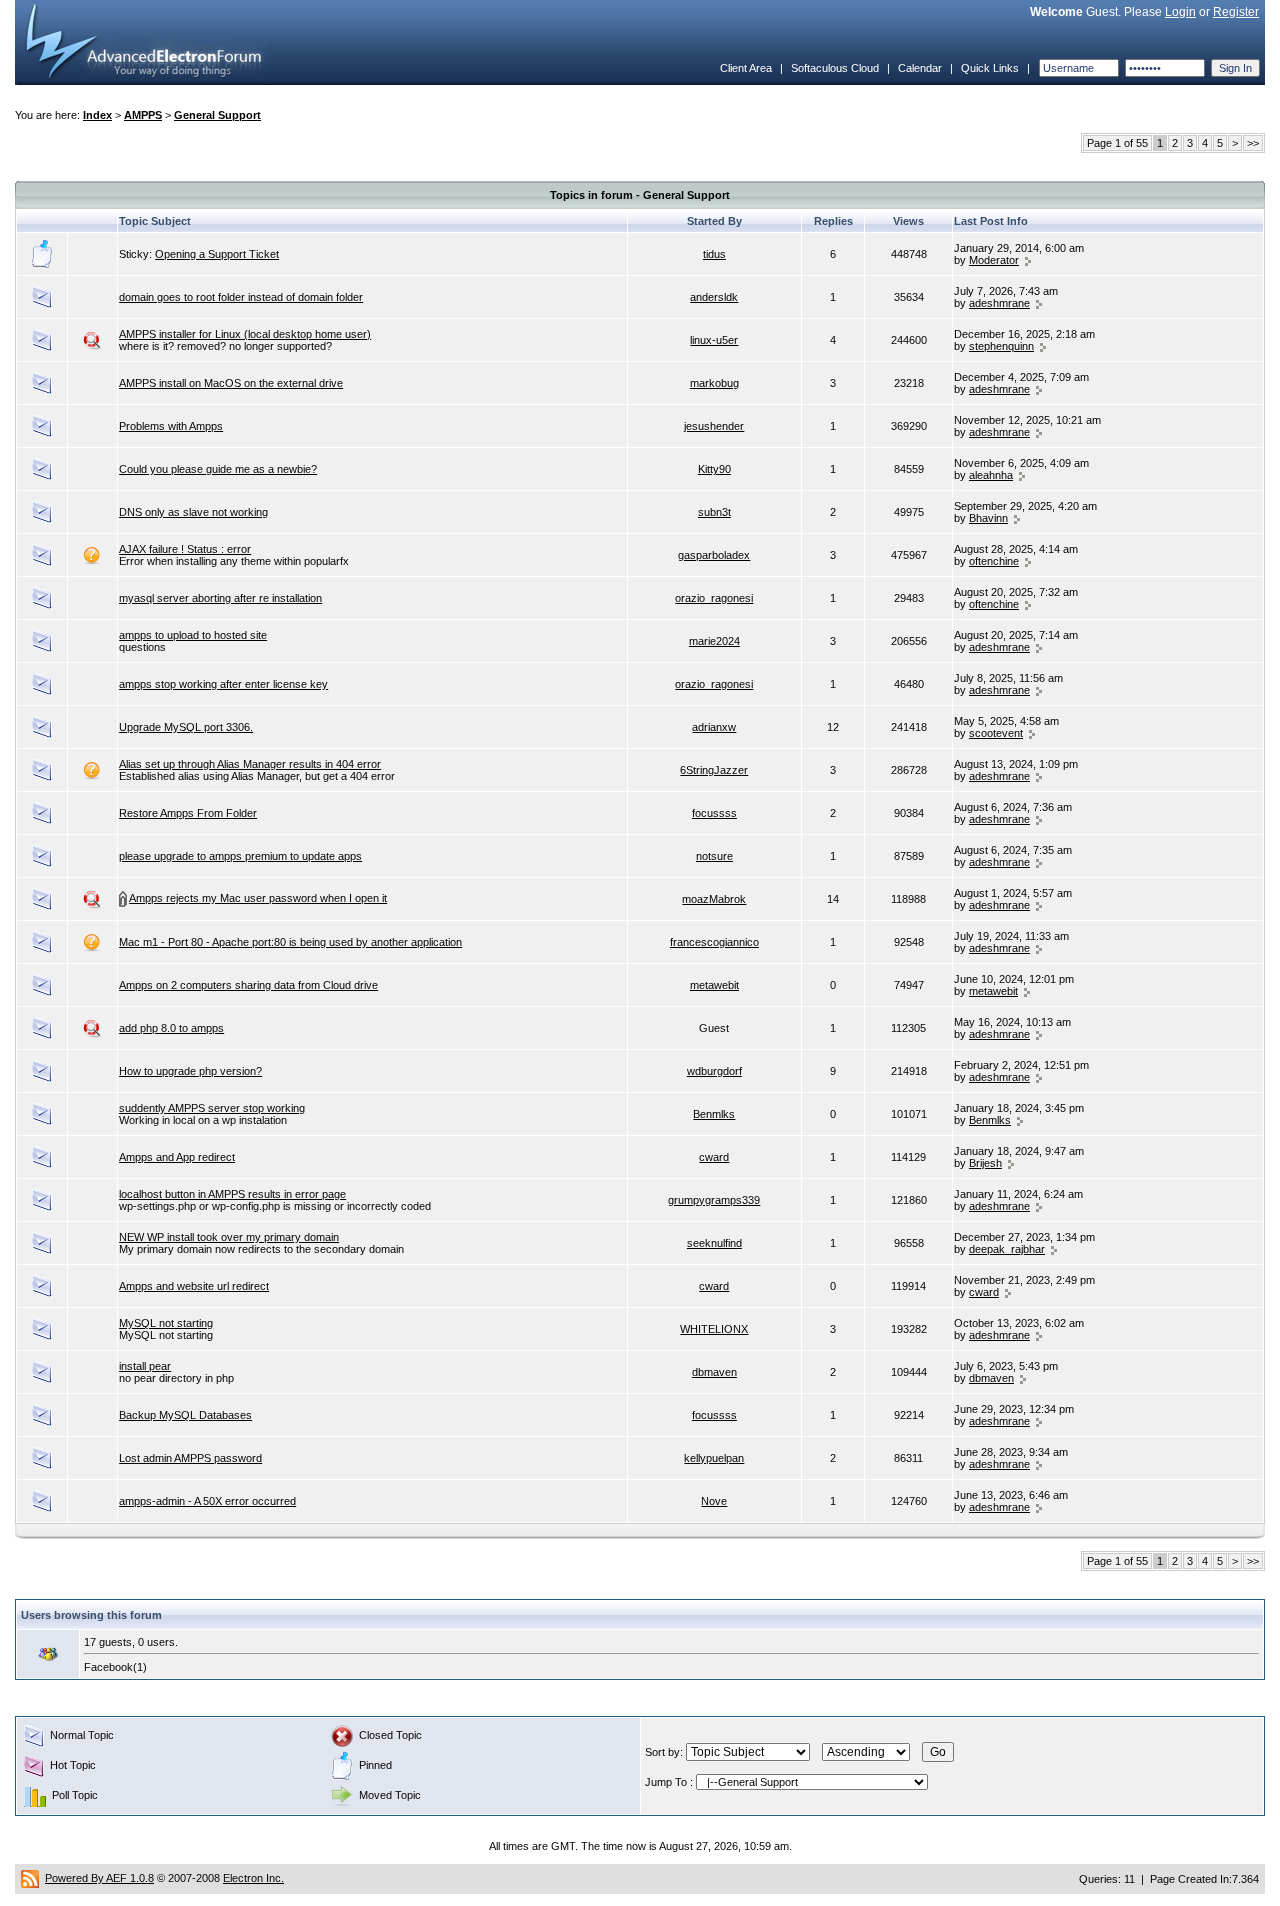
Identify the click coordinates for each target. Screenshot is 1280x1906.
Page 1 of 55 (1117, 143)
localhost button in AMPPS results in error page (232, 1194)
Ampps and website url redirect (194, 1286)
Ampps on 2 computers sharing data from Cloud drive (248, 985)
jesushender (714, 426)
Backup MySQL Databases (185, 1415)
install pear (145, 1366)
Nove (714, 1501)
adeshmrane (999, 303)
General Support (217, 115)
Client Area (746, 68)
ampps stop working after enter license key (223, 684)
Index (97, 115)
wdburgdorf (714, 1071)
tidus (714, 254)
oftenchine (994, 561)
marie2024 (714, 641)
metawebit (714, 985)
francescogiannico (714, 942)
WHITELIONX (714, 1329)
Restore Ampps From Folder (188, 813)
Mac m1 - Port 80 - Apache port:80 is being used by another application (290, 942)
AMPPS (143, 115)
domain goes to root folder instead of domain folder (241, 297)
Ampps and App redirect (177, 1157)
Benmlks (714, 1114)
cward (714, 1157)
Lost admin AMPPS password (190, 1458)
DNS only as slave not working (193, 512)
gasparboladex (714, 555)
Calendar (920, 68)
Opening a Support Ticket (217, 254)
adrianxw (714, 727)
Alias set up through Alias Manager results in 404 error (250, 764)
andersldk (714, 297)
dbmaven (714, 1372)
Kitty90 (714, 469)
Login (1180, 12)
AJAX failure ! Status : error (185, 549)
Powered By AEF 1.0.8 (99, 1878)
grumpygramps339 (714, 1200)
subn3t (714, 512)
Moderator (994, 260)
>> (1253, 143)
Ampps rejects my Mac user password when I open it (258, 898)
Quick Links (990, 68)
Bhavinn (988, 518)
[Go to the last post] (1028, 260)
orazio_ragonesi (714, 598)
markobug (714, 383)
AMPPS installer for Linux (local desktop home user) (245, 334)
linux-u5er (714, 340)
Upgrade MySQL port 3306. (186, 727)
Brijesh (985, 1163)
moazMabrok (714, 899)
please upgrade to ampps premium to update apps (240, 856)
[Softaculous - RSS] (30, 1878)
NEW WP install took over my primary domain (229, 1237)
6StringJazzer (714, 770)
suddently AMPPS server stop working (212, 1108)
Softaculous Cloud (835, 68)
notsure (714, 856)
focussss (714, 813)
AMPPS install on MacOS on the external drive (231, 383)
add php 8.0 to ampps (171, 1028)
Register (1236, 12)
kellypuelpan (714, 1458)
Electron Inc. (253, 1878)
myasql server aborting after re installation (220, 598)
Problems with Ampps (171, 426)
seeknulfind (714, 1243)
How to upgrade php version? (190, 1071)
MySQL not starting (166, 1323)
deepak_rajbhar (1007, 1249)
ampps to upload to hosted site (193, 635)
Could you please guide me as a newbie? (218, 469)
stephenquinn (1001, 346)
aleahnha (991, 475)
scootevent (996, 733)
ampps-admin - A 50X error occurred (207, 1501)
